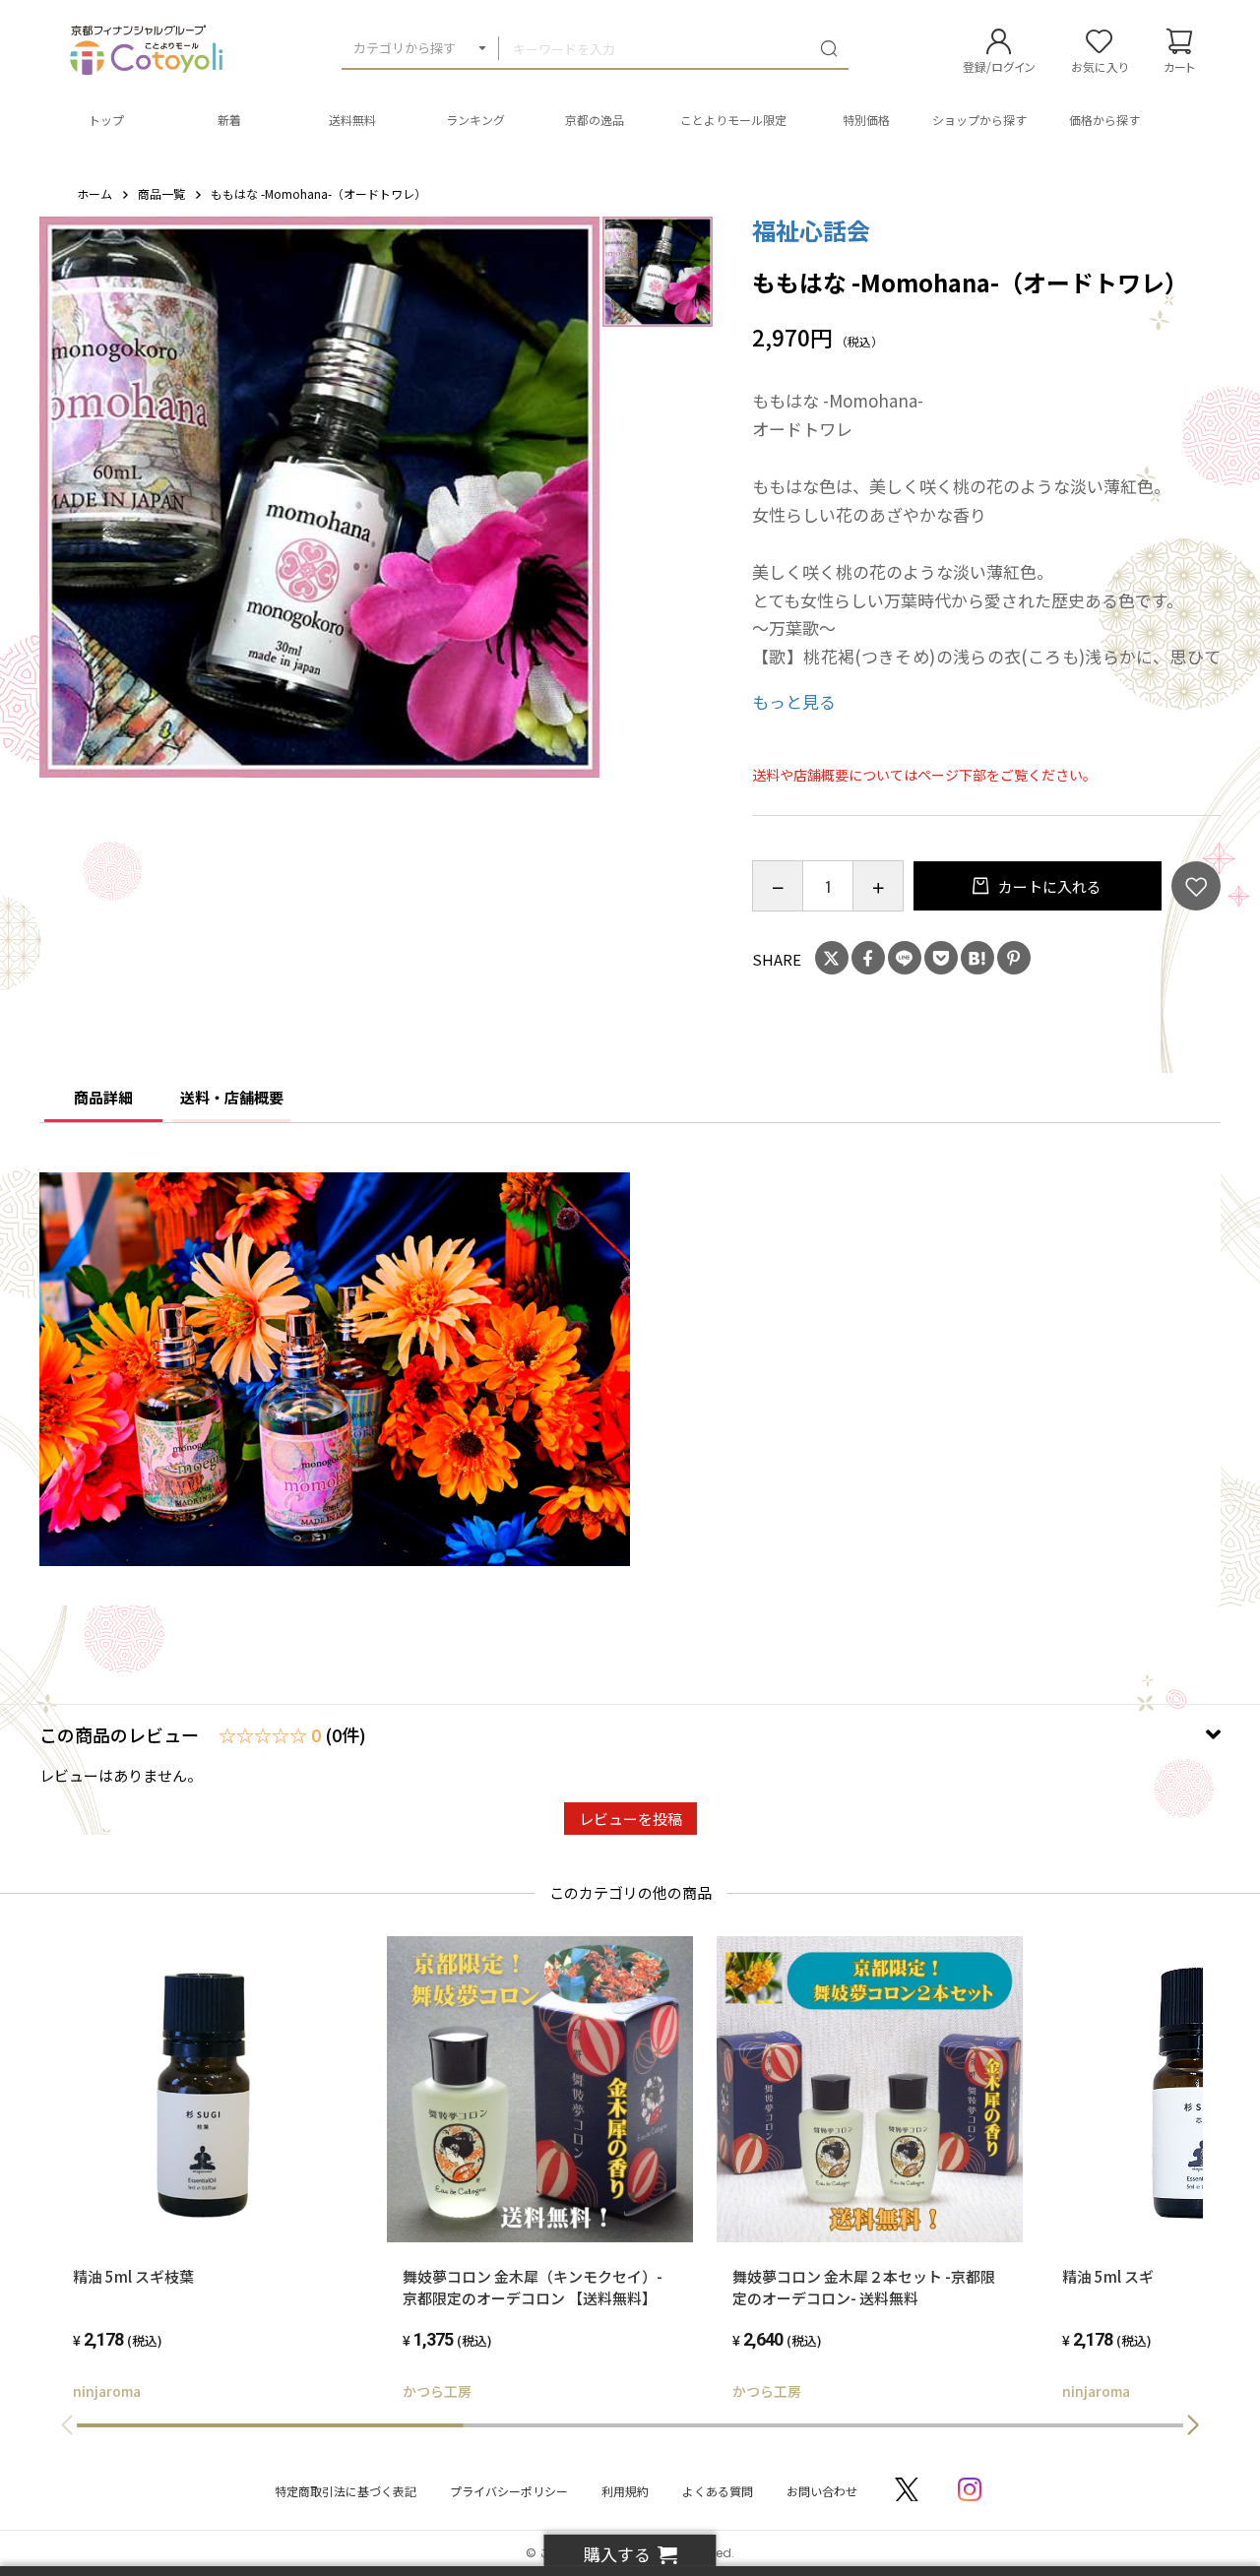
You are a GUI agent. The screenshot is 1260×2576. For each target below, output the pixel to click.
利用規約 (625, 2491)
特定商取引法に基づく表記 (346, 2491)
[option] (320, 497)
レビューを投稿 (630, 1819)
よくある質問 (718, 2491)
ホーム (94, 193)
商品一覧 (161, 193)
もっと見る (794, 701)
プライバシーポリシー (509, 2491)
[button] (1193, 2425)
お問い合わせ (822, 2491)
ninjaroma (107, 2391)
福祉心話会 (811, 230)
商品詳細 (103, 1097)
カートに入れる (1048, 886)
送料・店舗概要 (232, 1097)
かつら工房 (437, 2391)
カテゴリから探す (405, 48)
